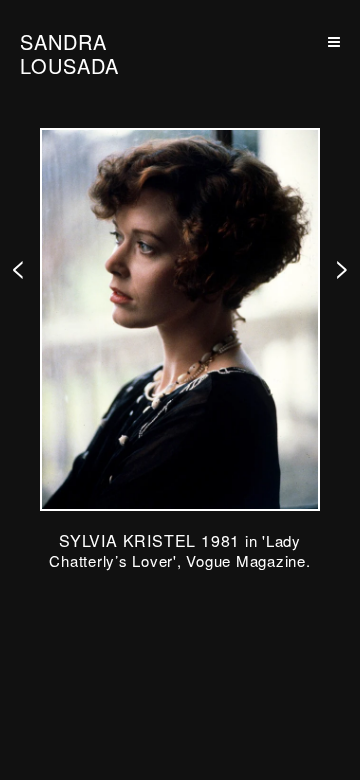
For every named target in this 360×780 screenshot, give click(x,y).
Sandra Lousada (69, 54)
